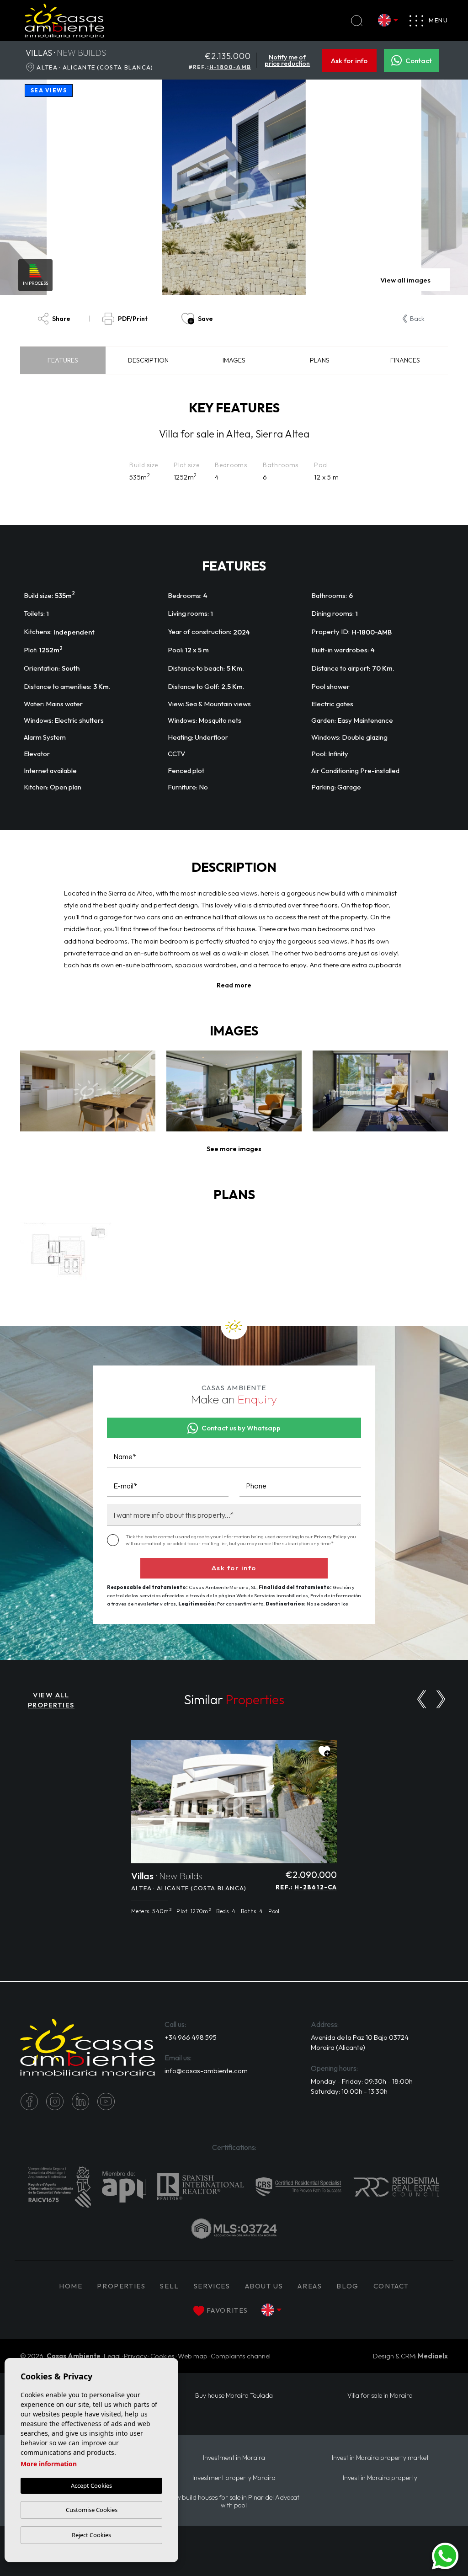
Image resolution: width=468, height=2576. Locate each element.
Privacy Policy (331, 1536)
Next (412, 187)
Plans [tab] (320, 360)
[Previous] (422, 1699)
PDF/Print (133, 319)
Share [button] (61, 319)
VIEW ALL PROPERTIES (51, 1700)
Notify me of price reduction (287, 60)
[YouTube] (106, 2101)
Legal (112, 2356)
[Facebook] (29, 2101)
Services (212, 2286)
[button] (234, 1149)
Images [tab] (234, 360)
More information (49, 2464)
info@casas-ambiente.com (206, 2071)
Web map (193, 2356)
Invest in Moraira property (380, 2478)
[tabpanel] (234, 1832)
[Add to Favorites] (324, 1751)
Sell (169, 2286)
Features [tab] (63, 360)
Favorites (227, 2310)
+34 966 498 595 (191, 2037)
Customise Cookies (92, 2510)
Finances (405, 360)
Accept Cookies (91, 2485)
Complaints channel (241, 2356)
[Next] (441, 1699)
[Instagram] (55, 2101)
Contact (419, 61)
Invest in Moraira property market (380, 2458)
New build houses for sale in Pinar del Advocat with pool (234, 2501)
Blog (347, 2286)
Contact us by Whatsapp (241, 1428)
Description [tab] (148, 360)
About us (264, 2286)
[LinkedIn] (80, 2101)
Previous (57, 187)
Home (71, 2286)
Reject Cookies (91, 2535)
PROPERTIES (121, 2286)
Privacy (136, 2356)
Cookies (162, 2356)
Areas (310, 2286)
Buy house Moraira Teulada (234, 2396)
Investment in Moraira (234, 2458)
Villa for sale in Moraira (380, 2396)
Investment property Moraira (234, 2478)
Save (205, 319)
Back (417, 319)
